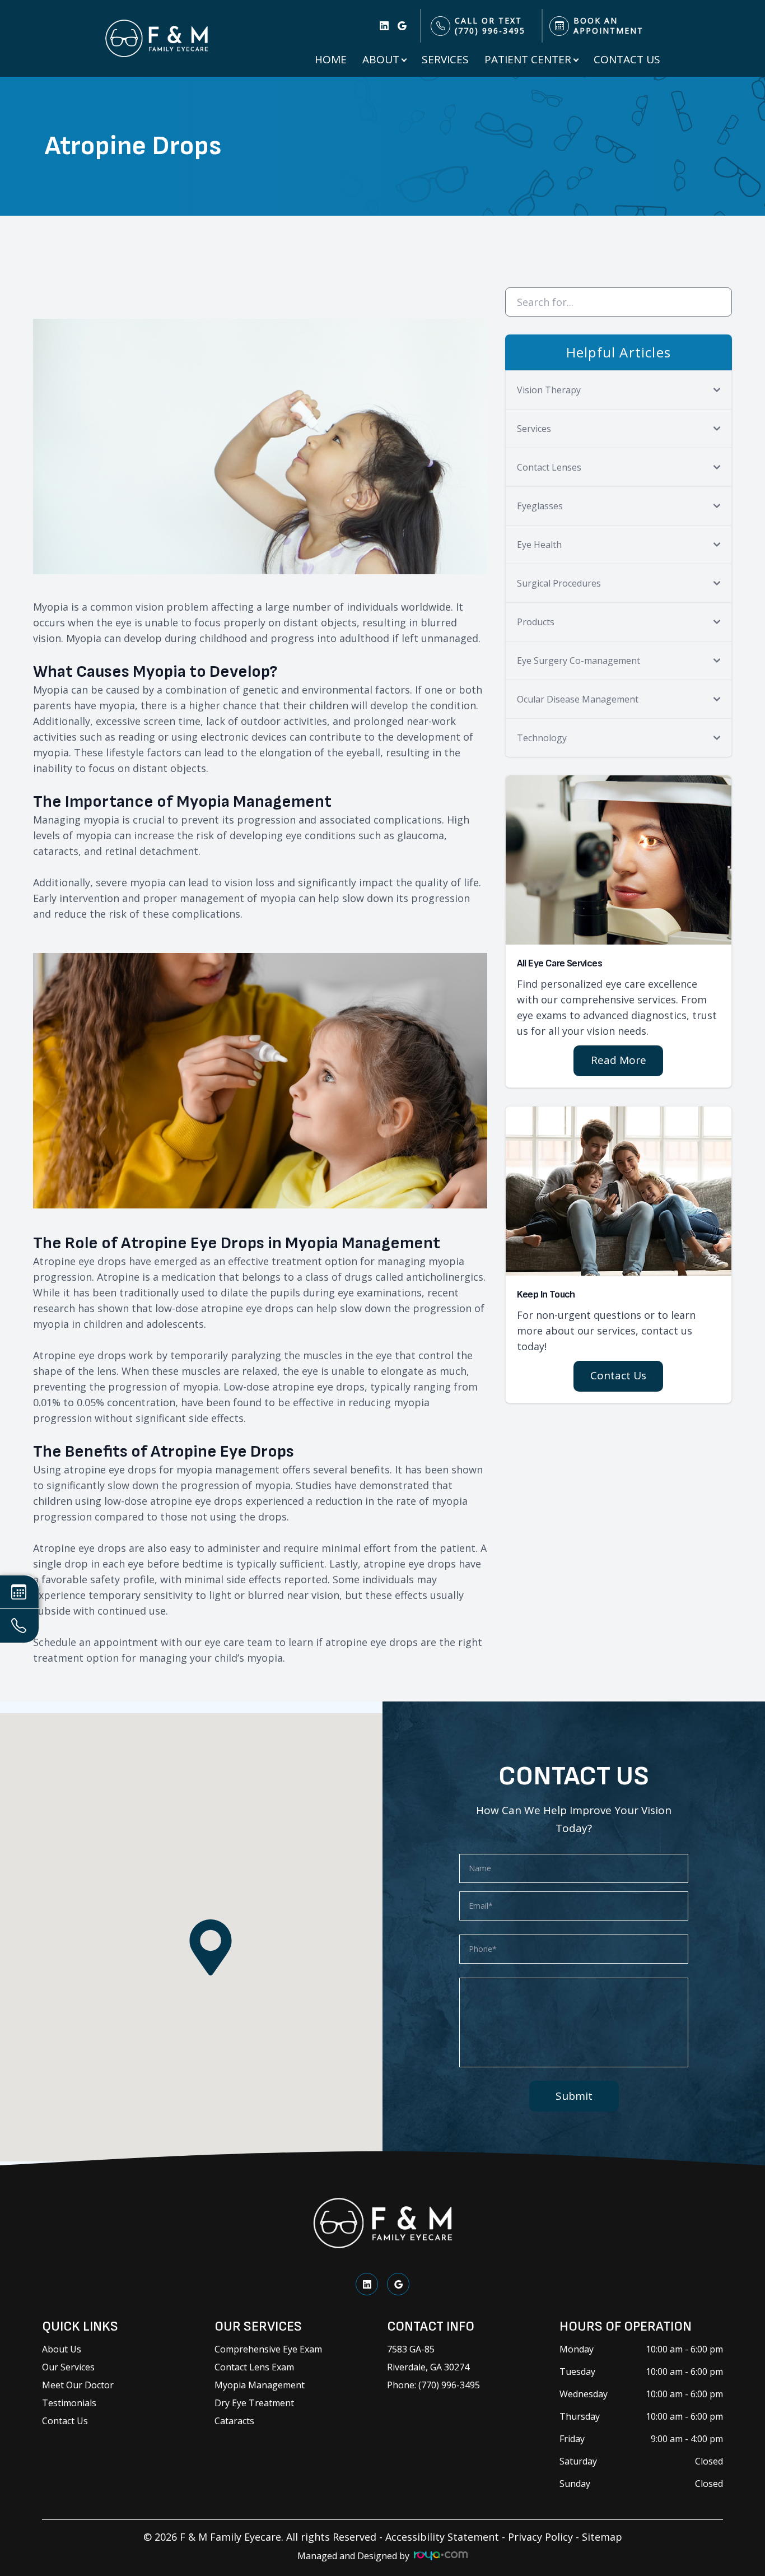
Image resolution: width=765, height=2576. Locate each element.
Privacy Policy (540, 2537)
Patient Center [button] (528, 59)
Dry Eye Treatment (254, 2403)
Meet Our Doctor (78, 2385)
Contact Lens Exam (254, 2367)
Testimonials (69, 2403)
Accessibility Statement (442, 2537)
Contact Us (627, 59)
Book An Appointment (608, 26)
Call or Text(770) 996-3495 (490, 26)
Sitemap (602, 2537)
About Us (62, 2349)
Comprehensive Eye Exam (268, 2349)
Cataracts (234, 2421)
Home (331, 59)
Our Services (68, 2367)
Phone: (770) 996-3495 (433, 2385)
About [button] (381, 59)
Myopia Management (260, 2385)
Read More (619, 1060)
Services (445, 59)
